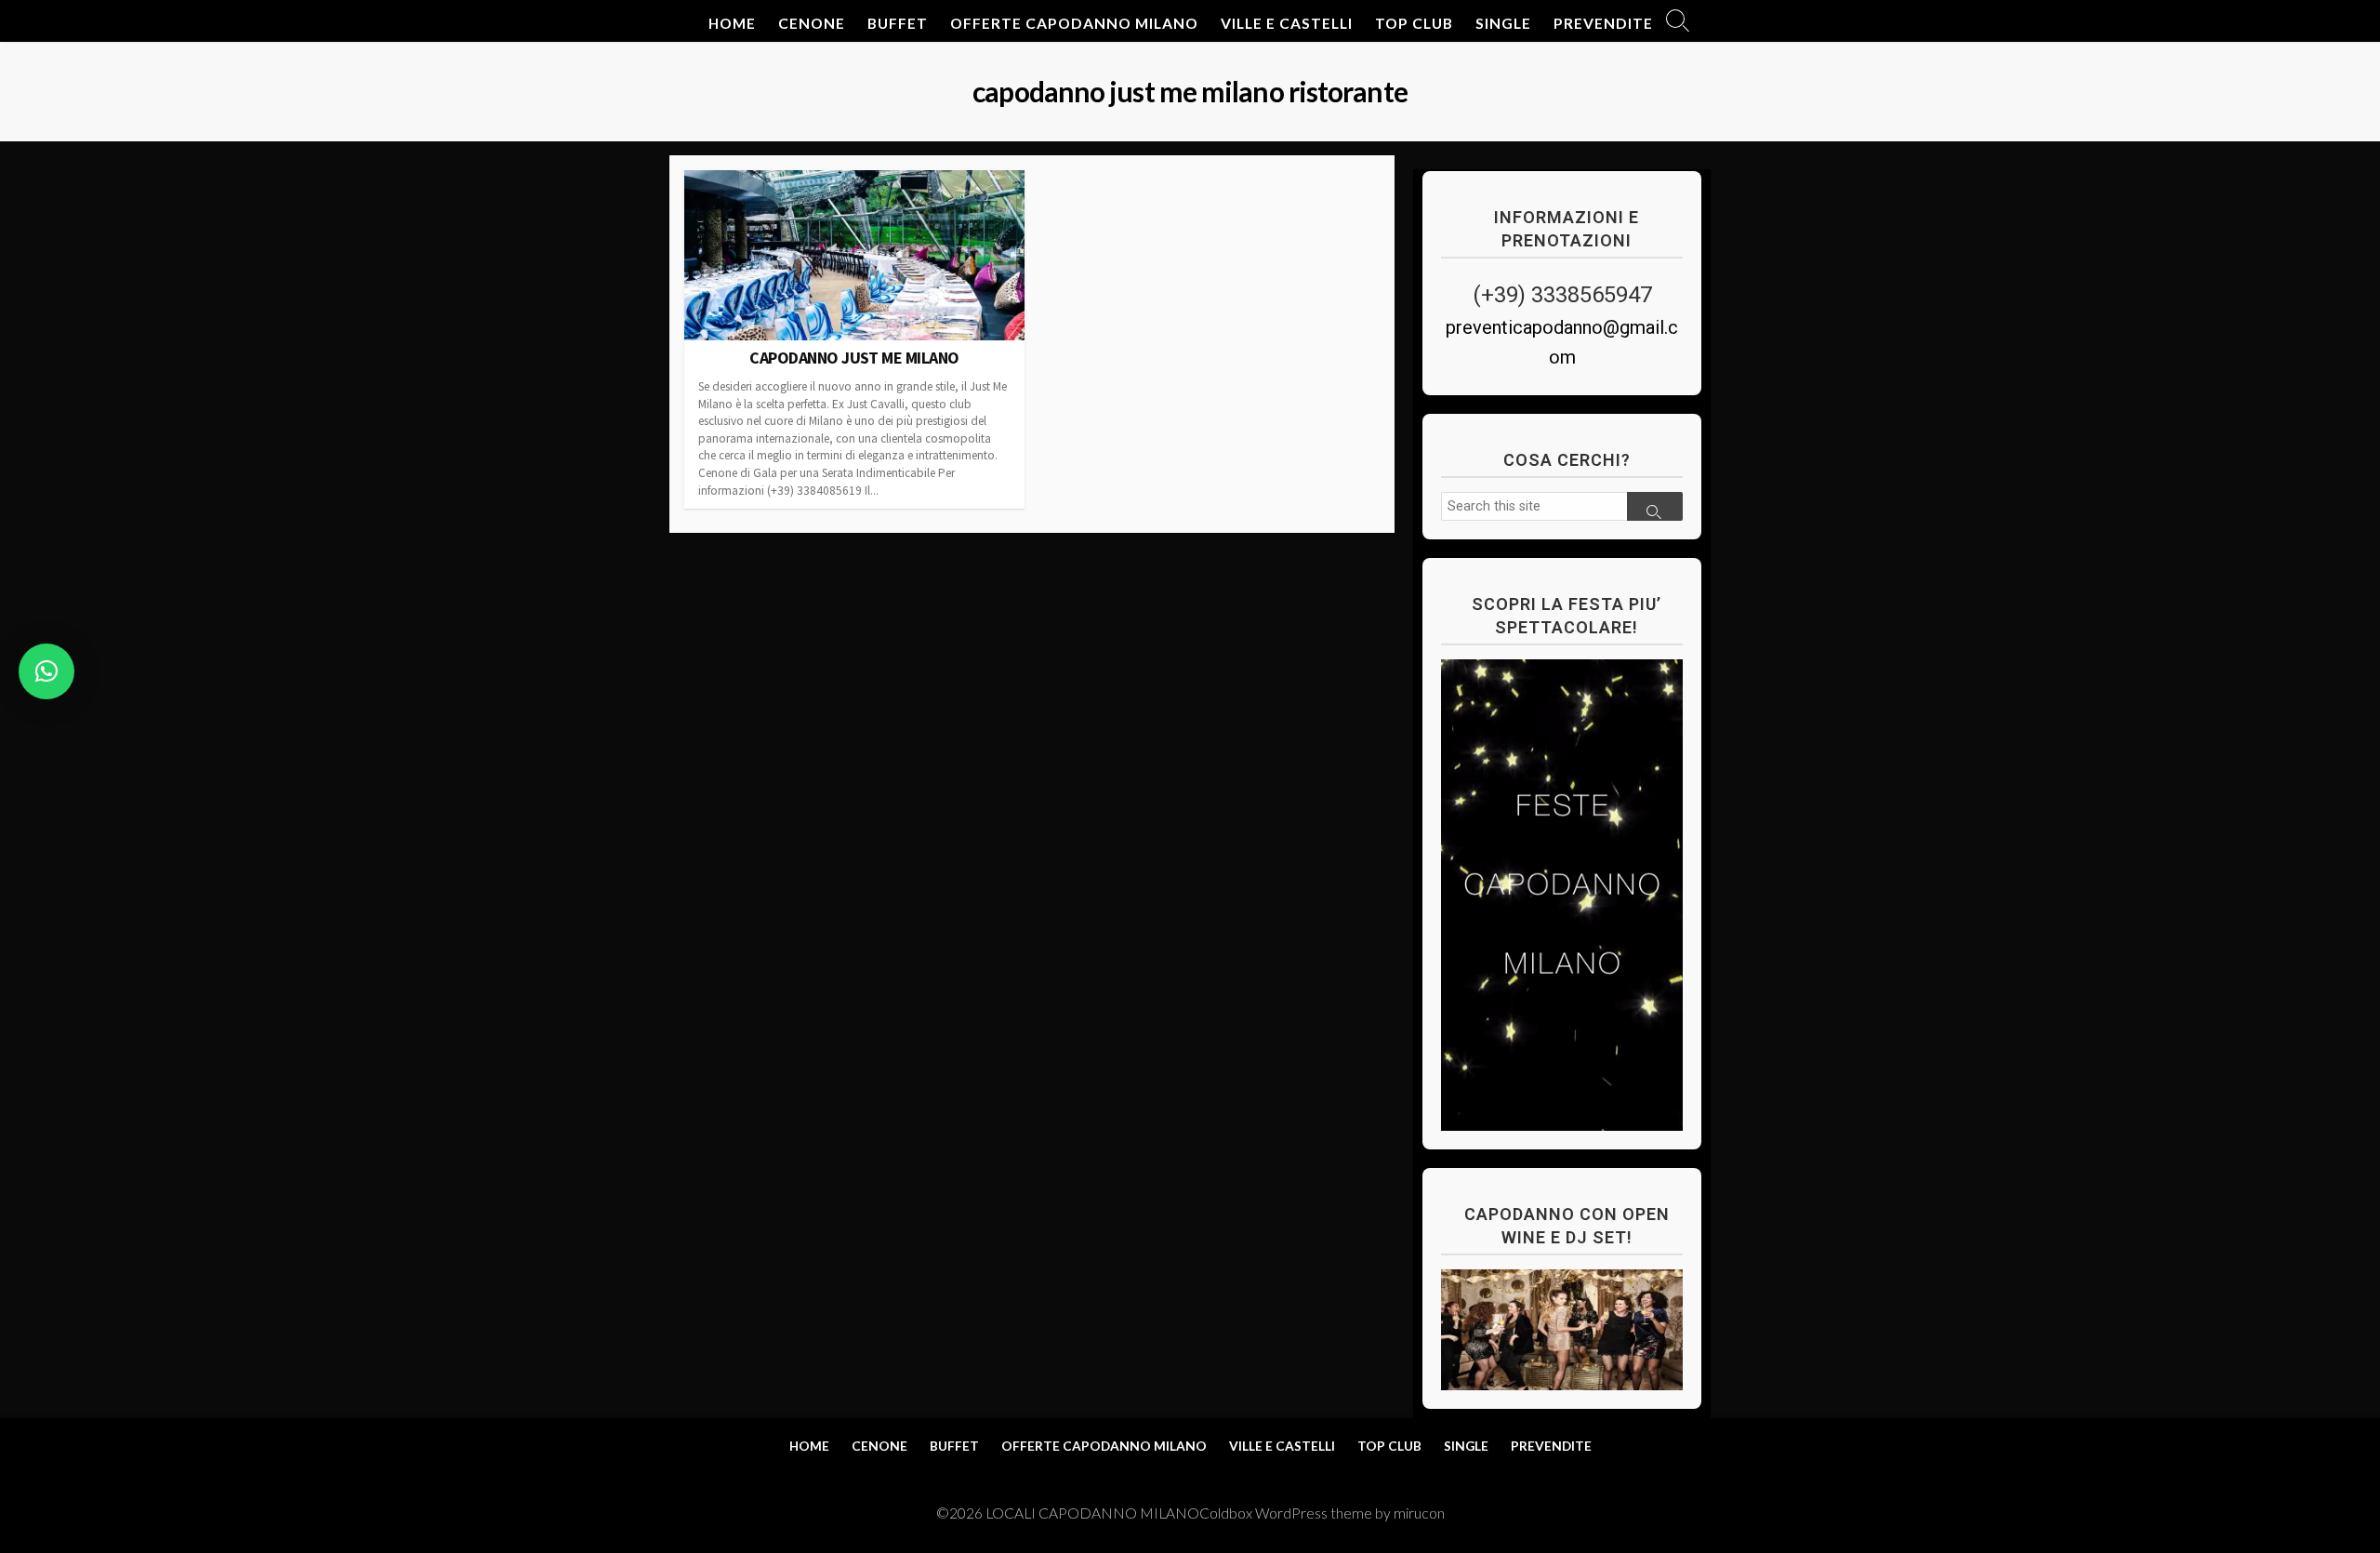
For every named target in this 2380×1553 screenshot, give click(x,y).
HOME (732, 23)
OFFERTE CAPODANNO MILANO (1074, 23)
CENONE (812, 23)
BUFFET (898, 23)
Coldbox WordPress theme (1286, 1513)
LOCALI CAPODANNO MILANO (1092, 1513)
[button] (46, 671)
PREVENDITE (1603, 23)
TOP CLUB (1414, 23)
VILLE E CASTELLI (1287, 23)
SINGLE (1503, 23)
